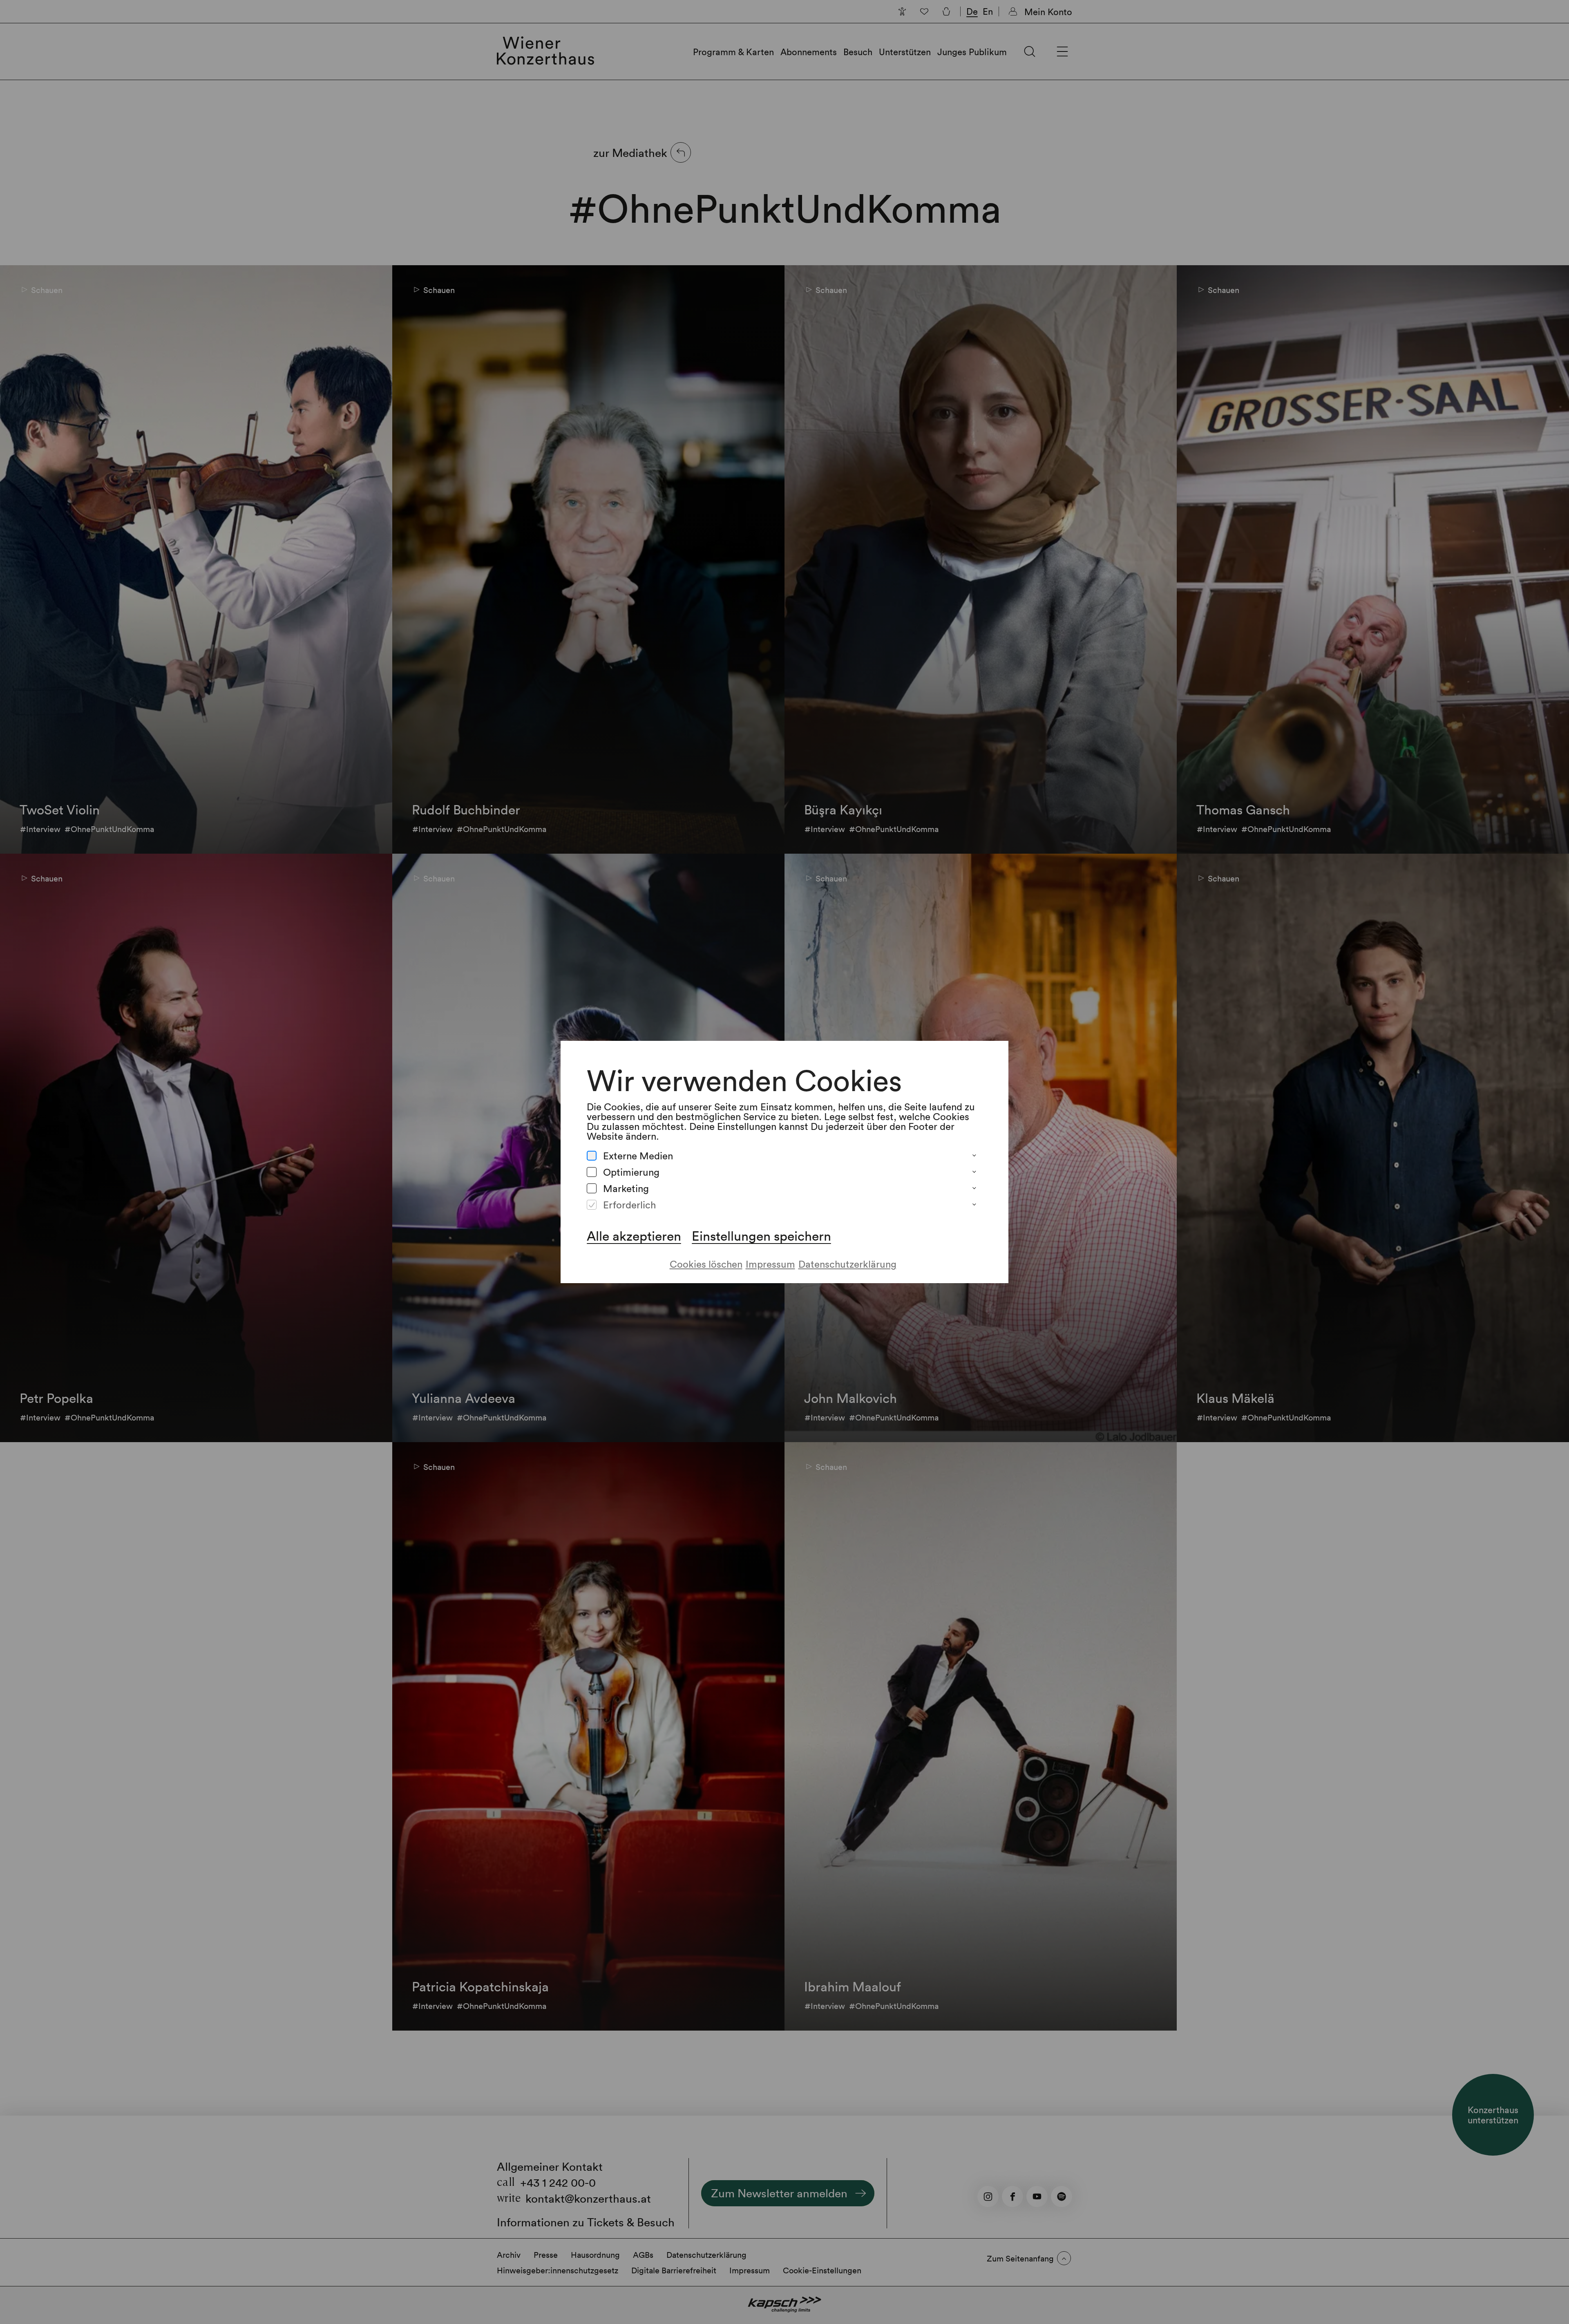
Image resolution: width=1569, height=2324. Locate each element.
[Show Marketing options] (974, 1188)
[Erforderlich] (592, 1205)
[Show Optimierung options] (974, 1172)
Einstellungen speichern (761, 1236)
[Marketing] (592, 1188)
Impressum (770, 1264)
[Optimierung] (592, 1172)
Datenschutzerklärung (847, 1264)
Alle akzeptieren (634, 1236)
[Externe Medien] (592, 1156)
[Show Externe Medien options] (974, 1156)
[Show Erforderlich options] (974, 1205)
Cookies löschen (706, 1264)
